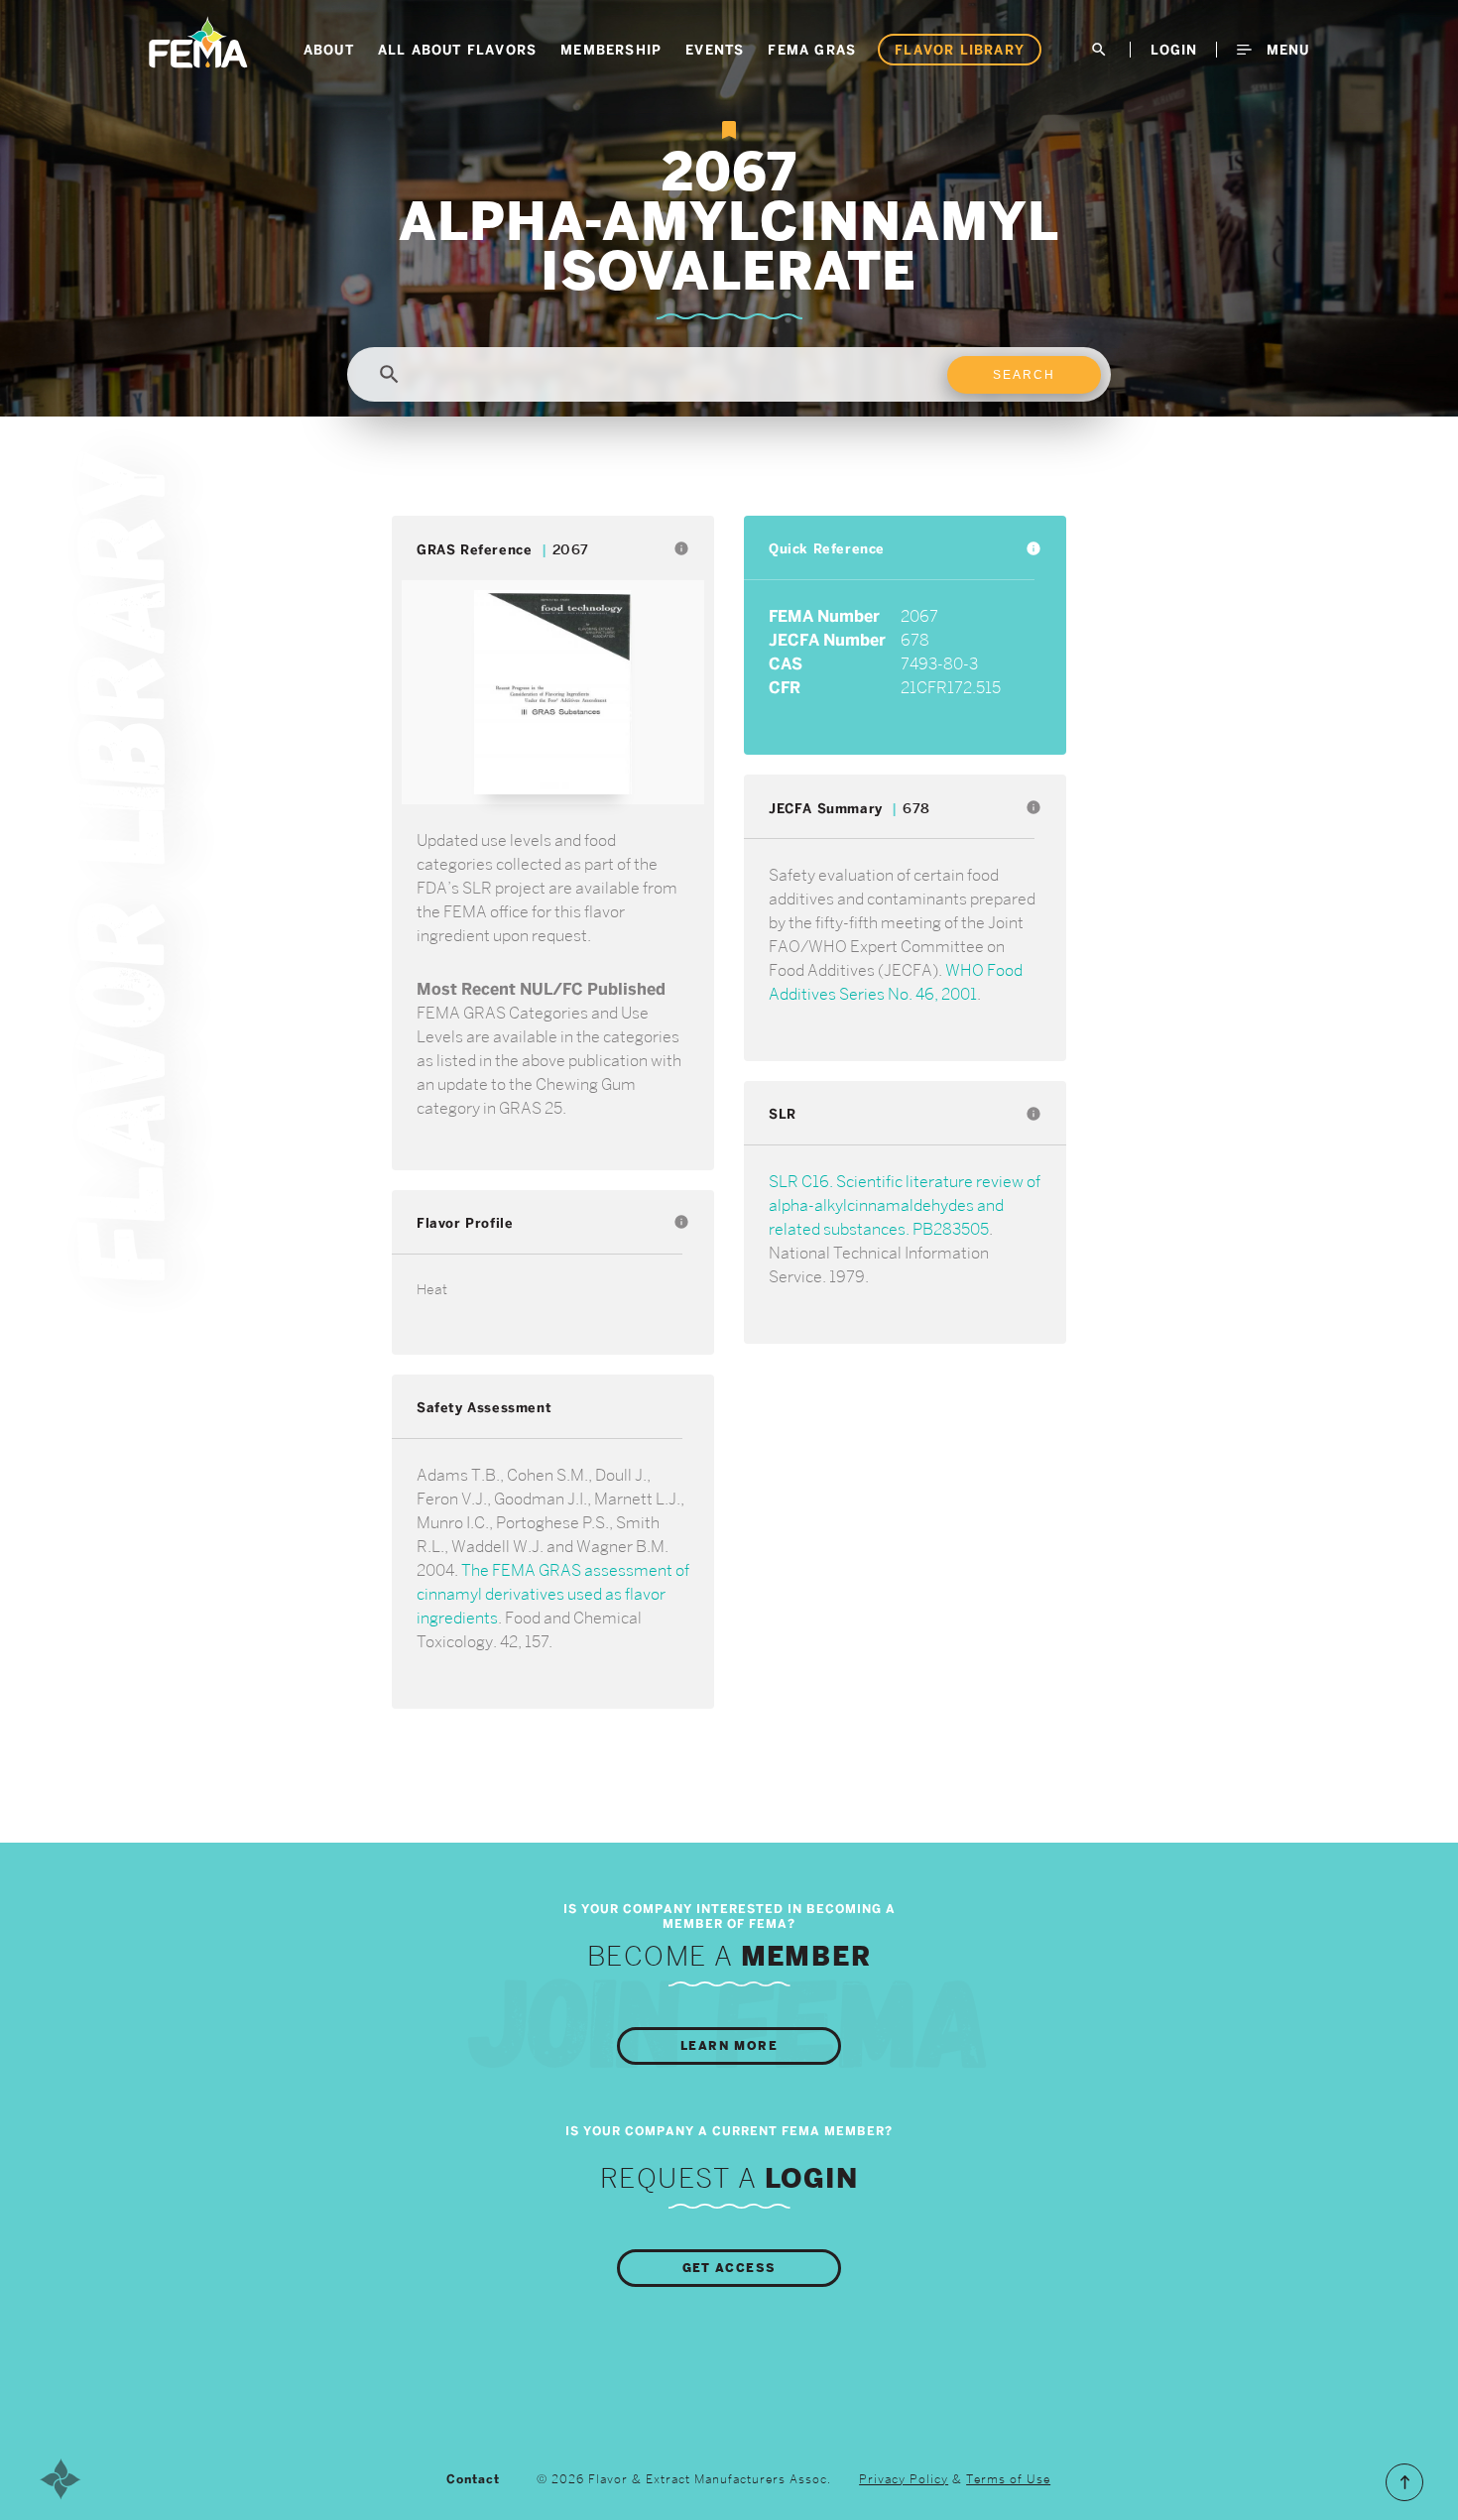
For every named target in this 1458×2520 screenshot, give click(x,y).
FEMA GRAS (812, 50)
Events (715, 50)
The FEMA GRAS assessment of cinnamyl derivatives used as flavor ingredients (553, 1594)
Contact (473, 2479)
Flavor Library (960, 50)
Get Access (729, 2268)
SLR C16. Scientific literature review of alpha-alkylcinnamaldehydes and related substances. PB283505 (905, 1205)
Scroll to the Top (1404, 2482)
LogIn (1174, 50)
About (329, 50)
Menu (1285, 50)
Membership (611, 50)
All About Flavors (457, 50)
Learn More (729, 2046)
